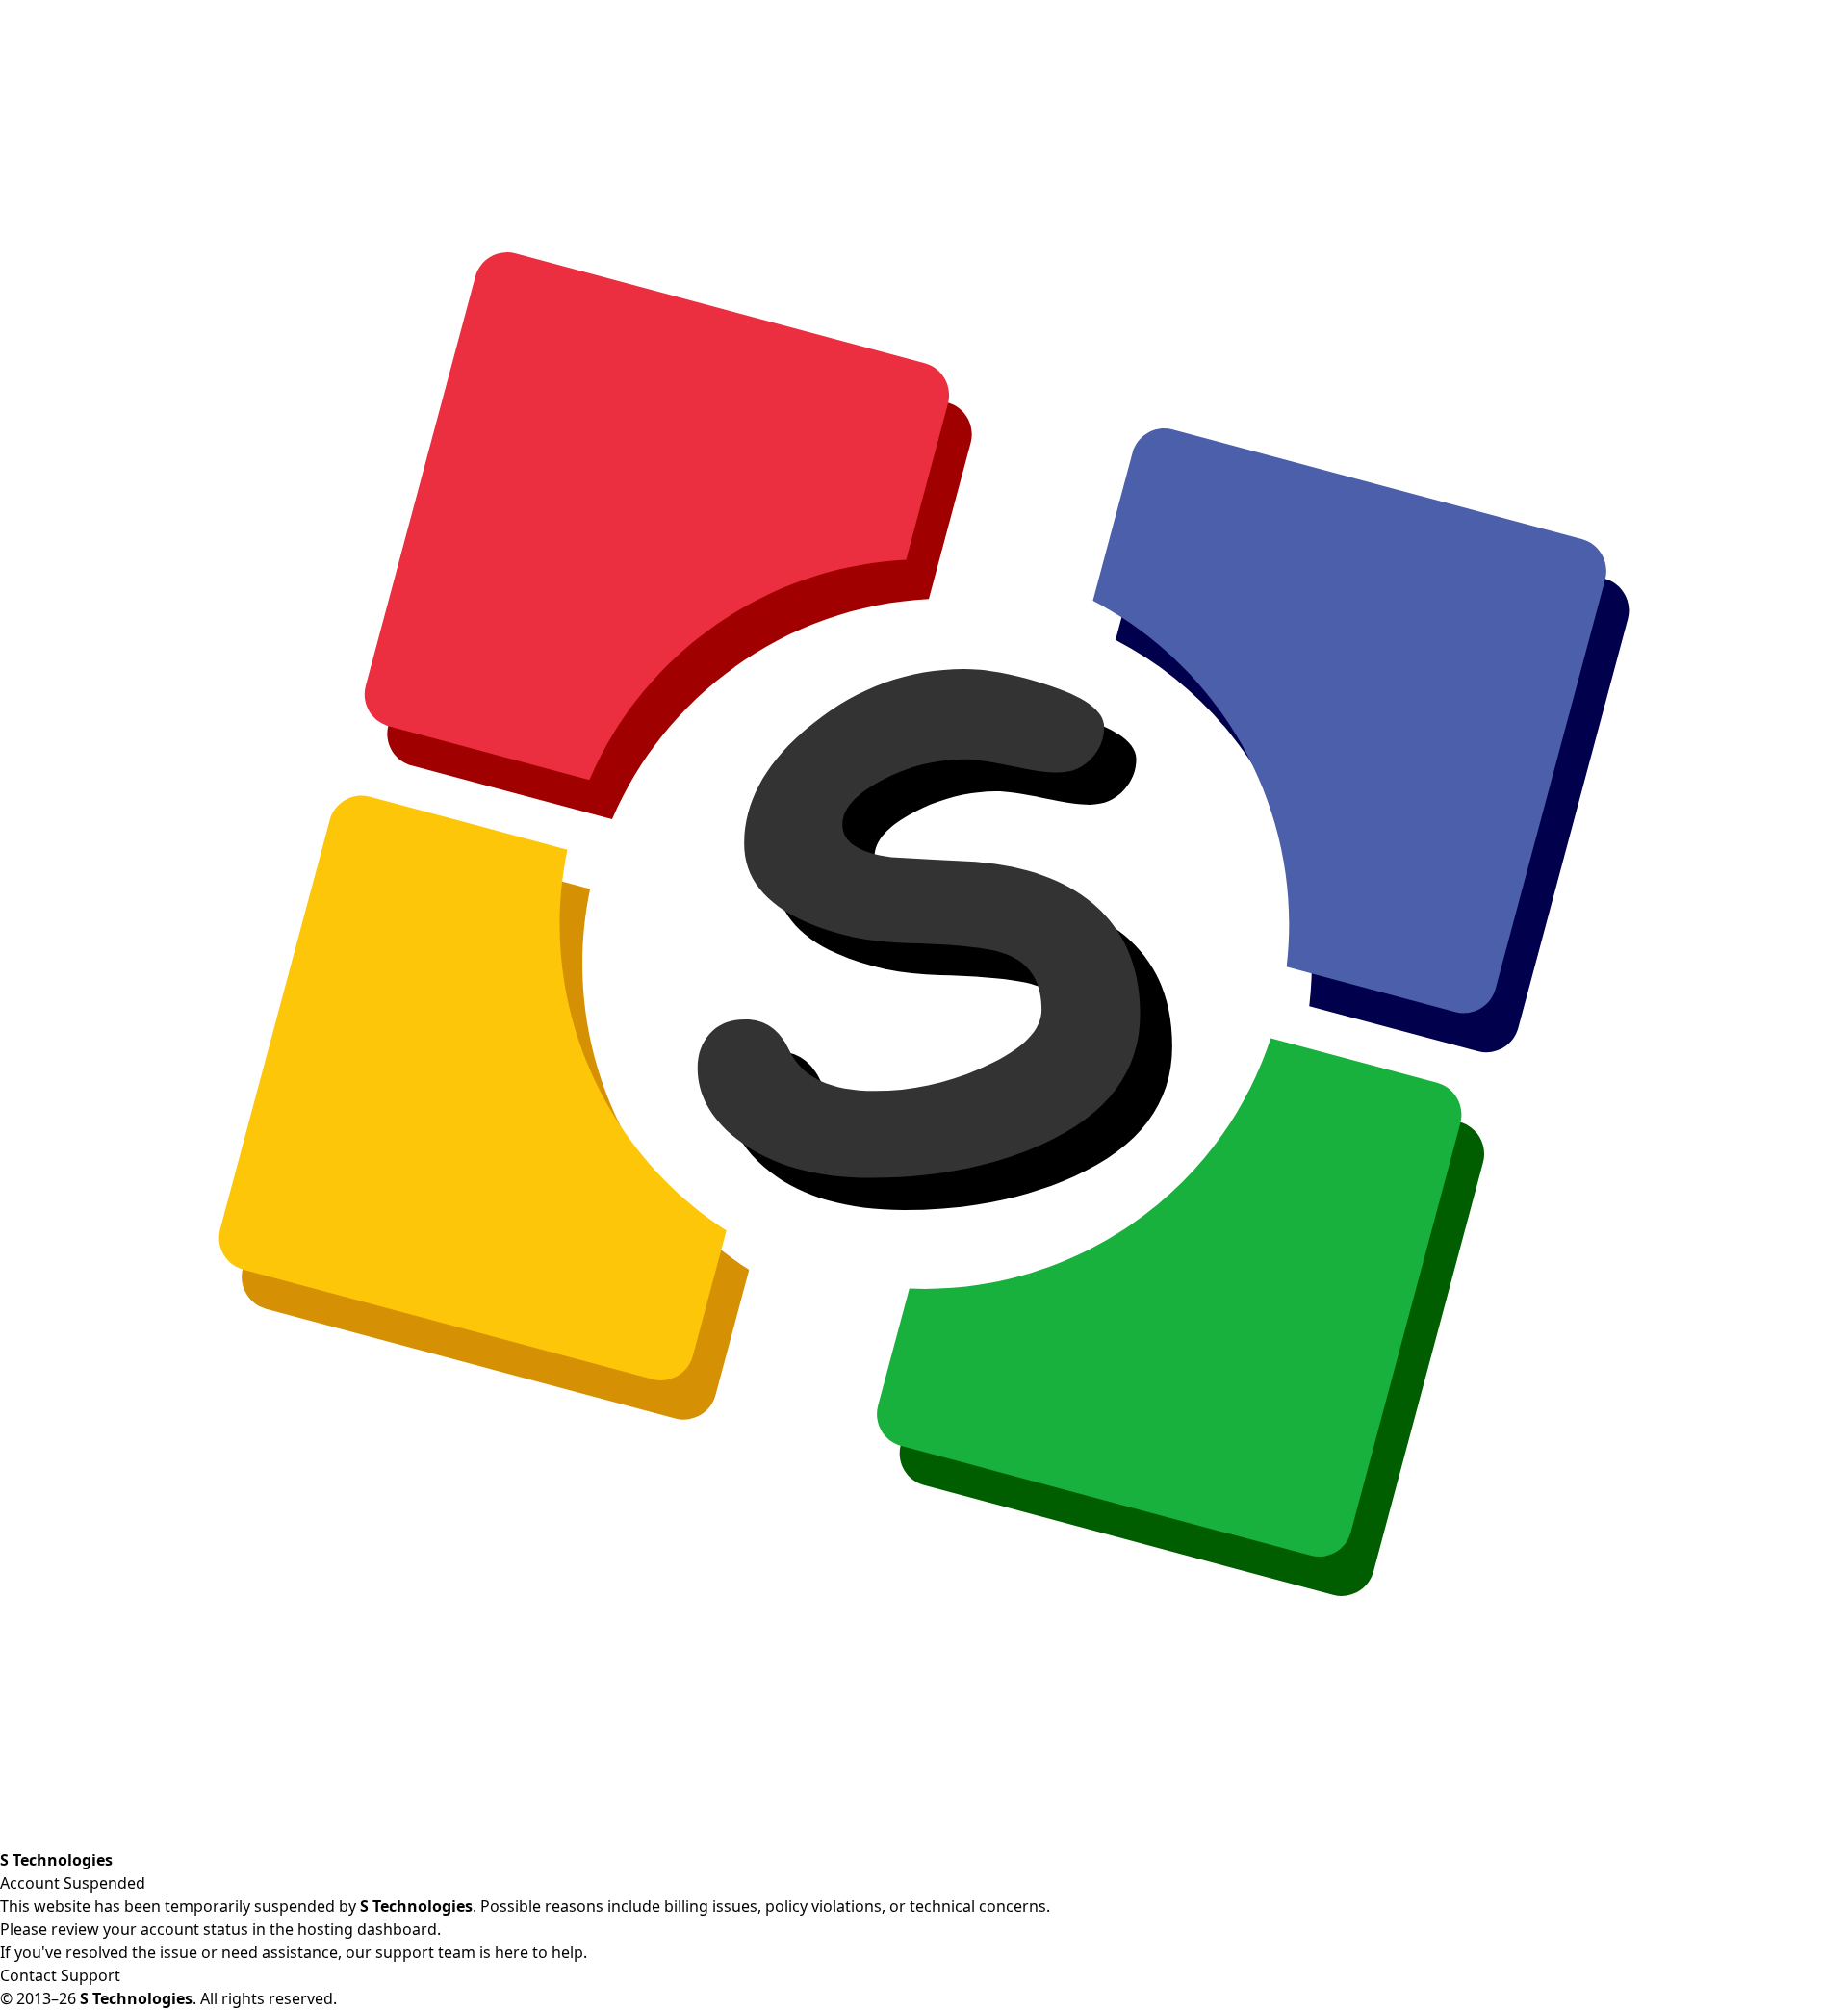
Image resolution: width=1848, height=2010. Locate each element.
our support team (411, 1952)
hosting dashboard (367, 1929)
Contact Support (60, 1975)
